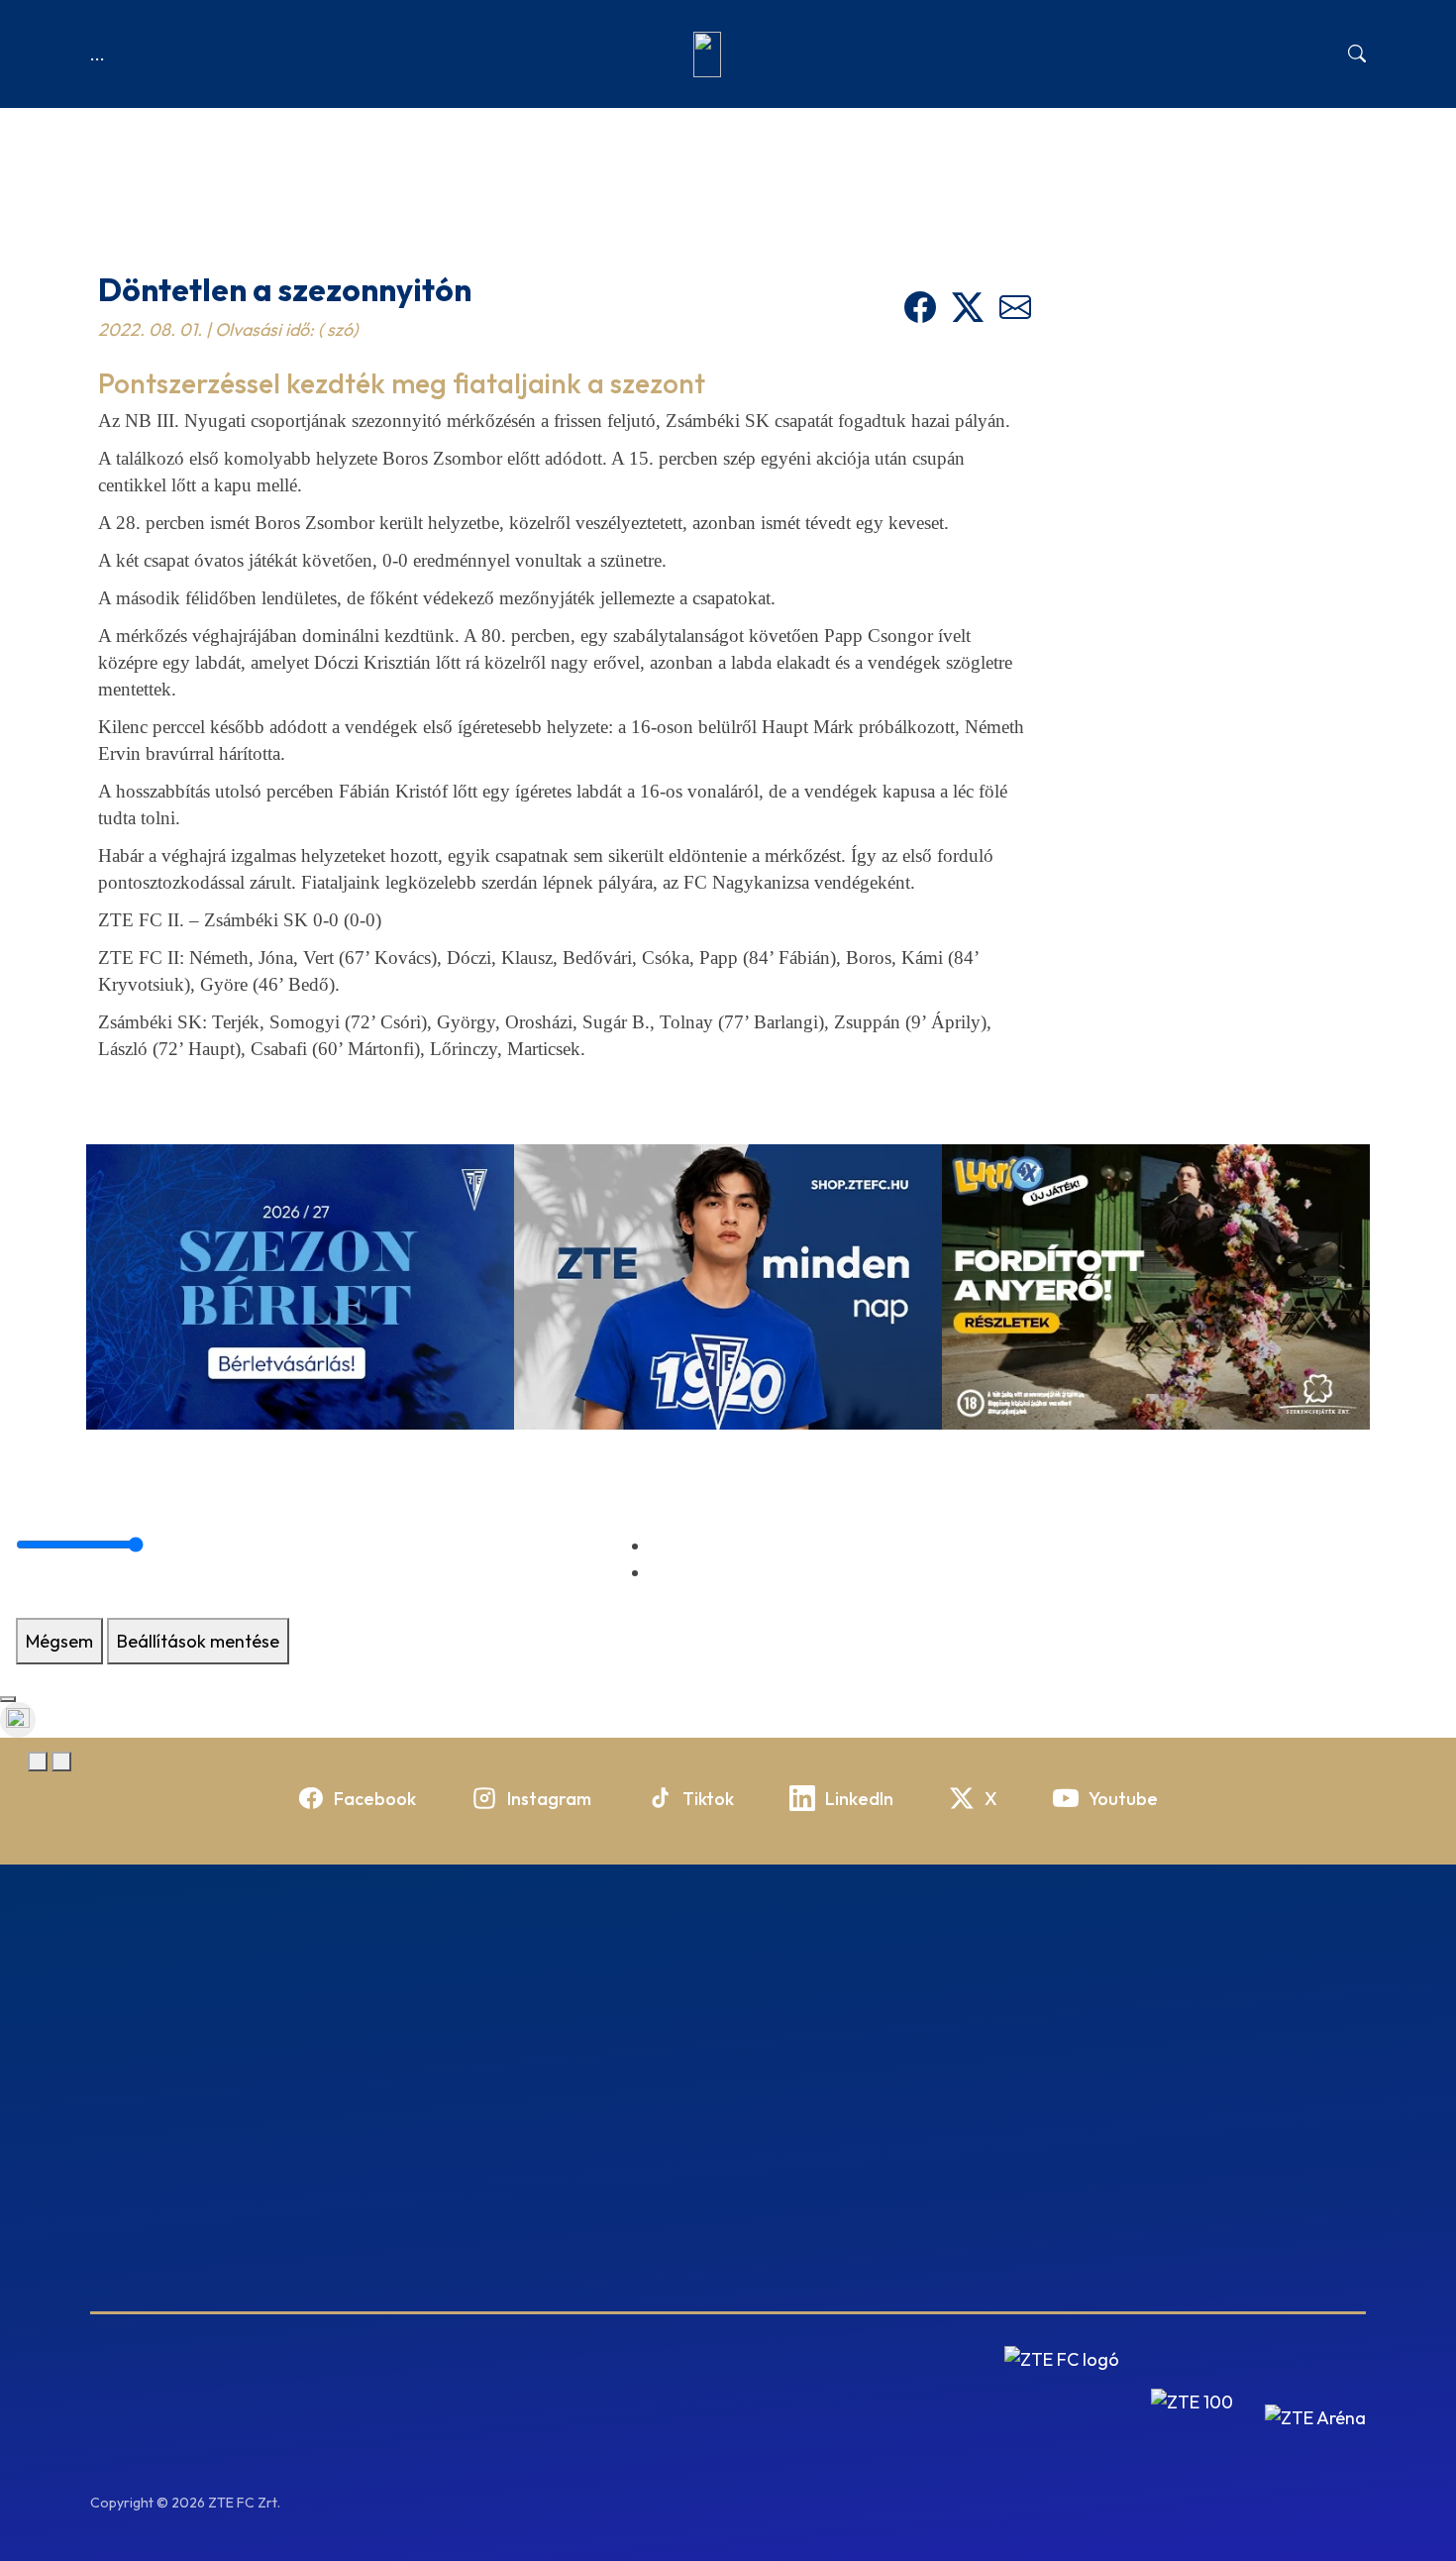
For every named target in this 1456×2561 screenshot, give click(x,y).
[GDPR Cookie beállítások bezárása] (8, 1699)
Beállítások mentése (198, 1641)
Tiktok (708, 1799)
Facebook (375, 1799)
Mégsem (59, 1641)
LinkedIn (859, 1799)
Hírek (154, 288)
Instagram (549, 1799)
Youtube (1123, 1799)
